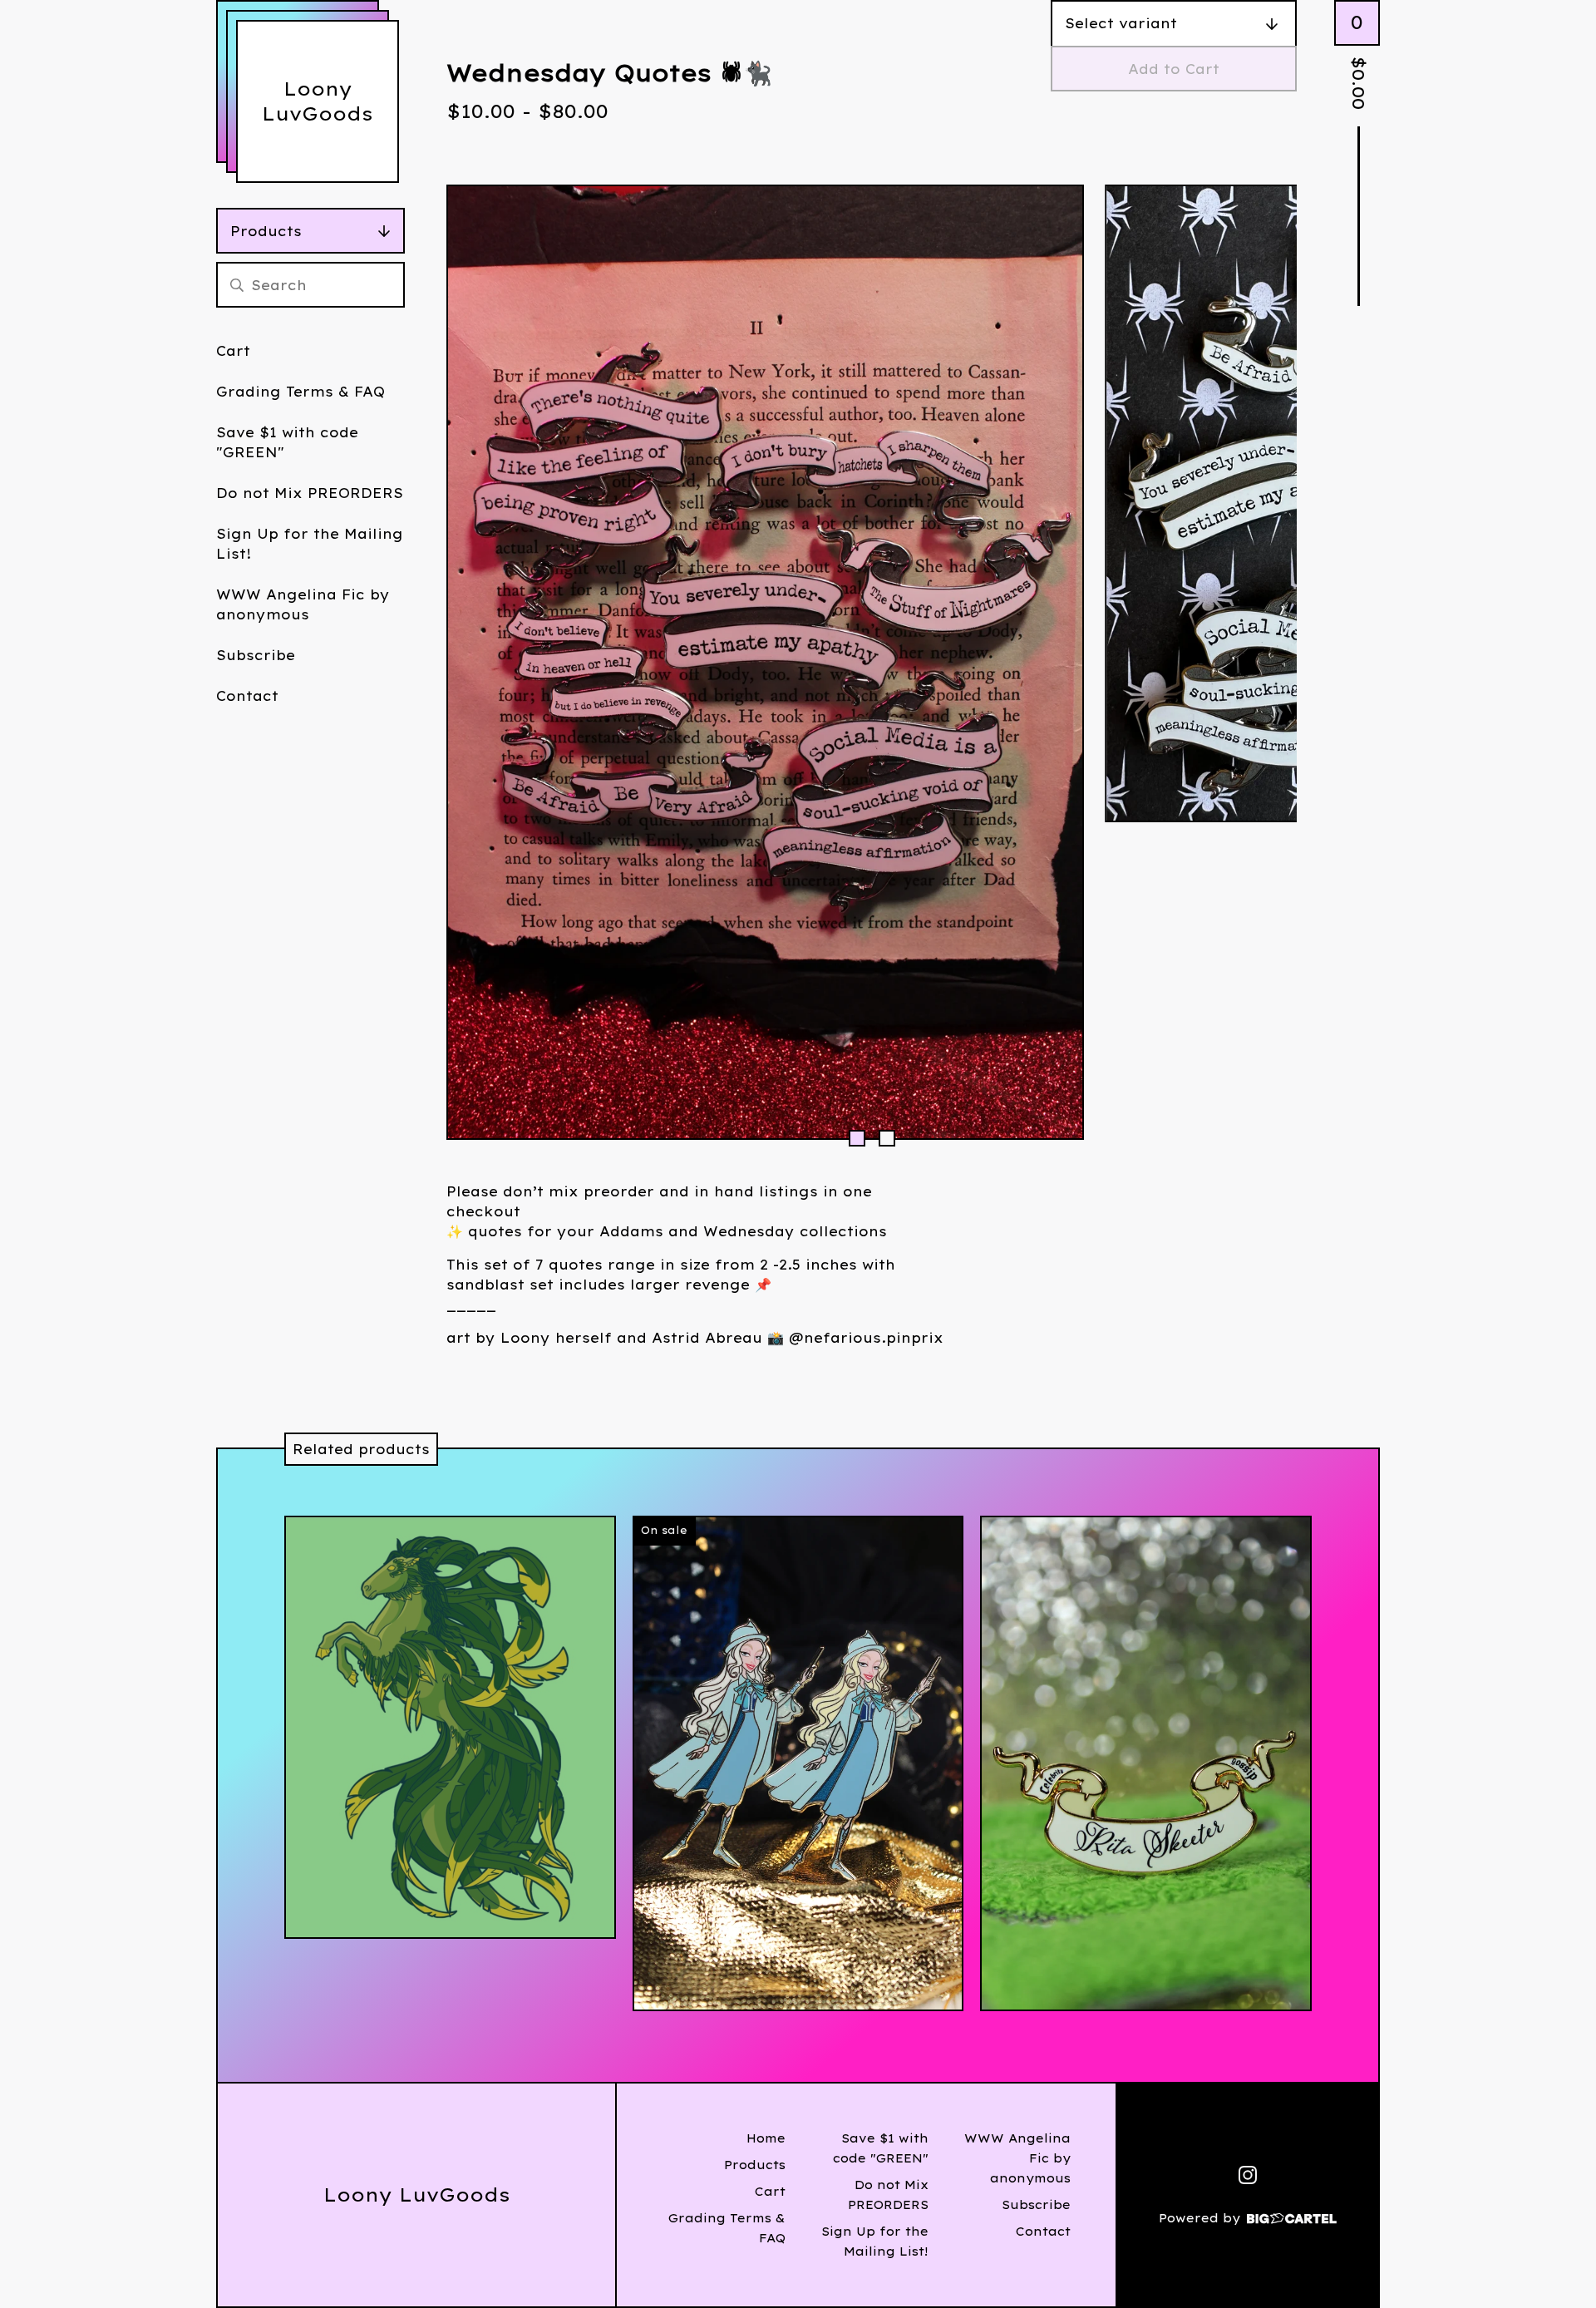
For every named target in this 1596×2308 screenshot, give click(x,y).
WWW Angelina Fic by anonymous (303, 604)
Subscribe (256, 655)
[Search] (237, 285)
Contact (247, 696)
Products (266, 231)
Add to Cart (1174, 69)
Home (766, 2138)
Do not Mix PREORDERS (310, 493)
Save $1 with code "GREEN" (287, 442)
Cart (233, 351)
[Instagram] (1248, 2175)
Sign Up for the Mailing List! (310, 544)
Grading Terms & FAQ (300, 392)
